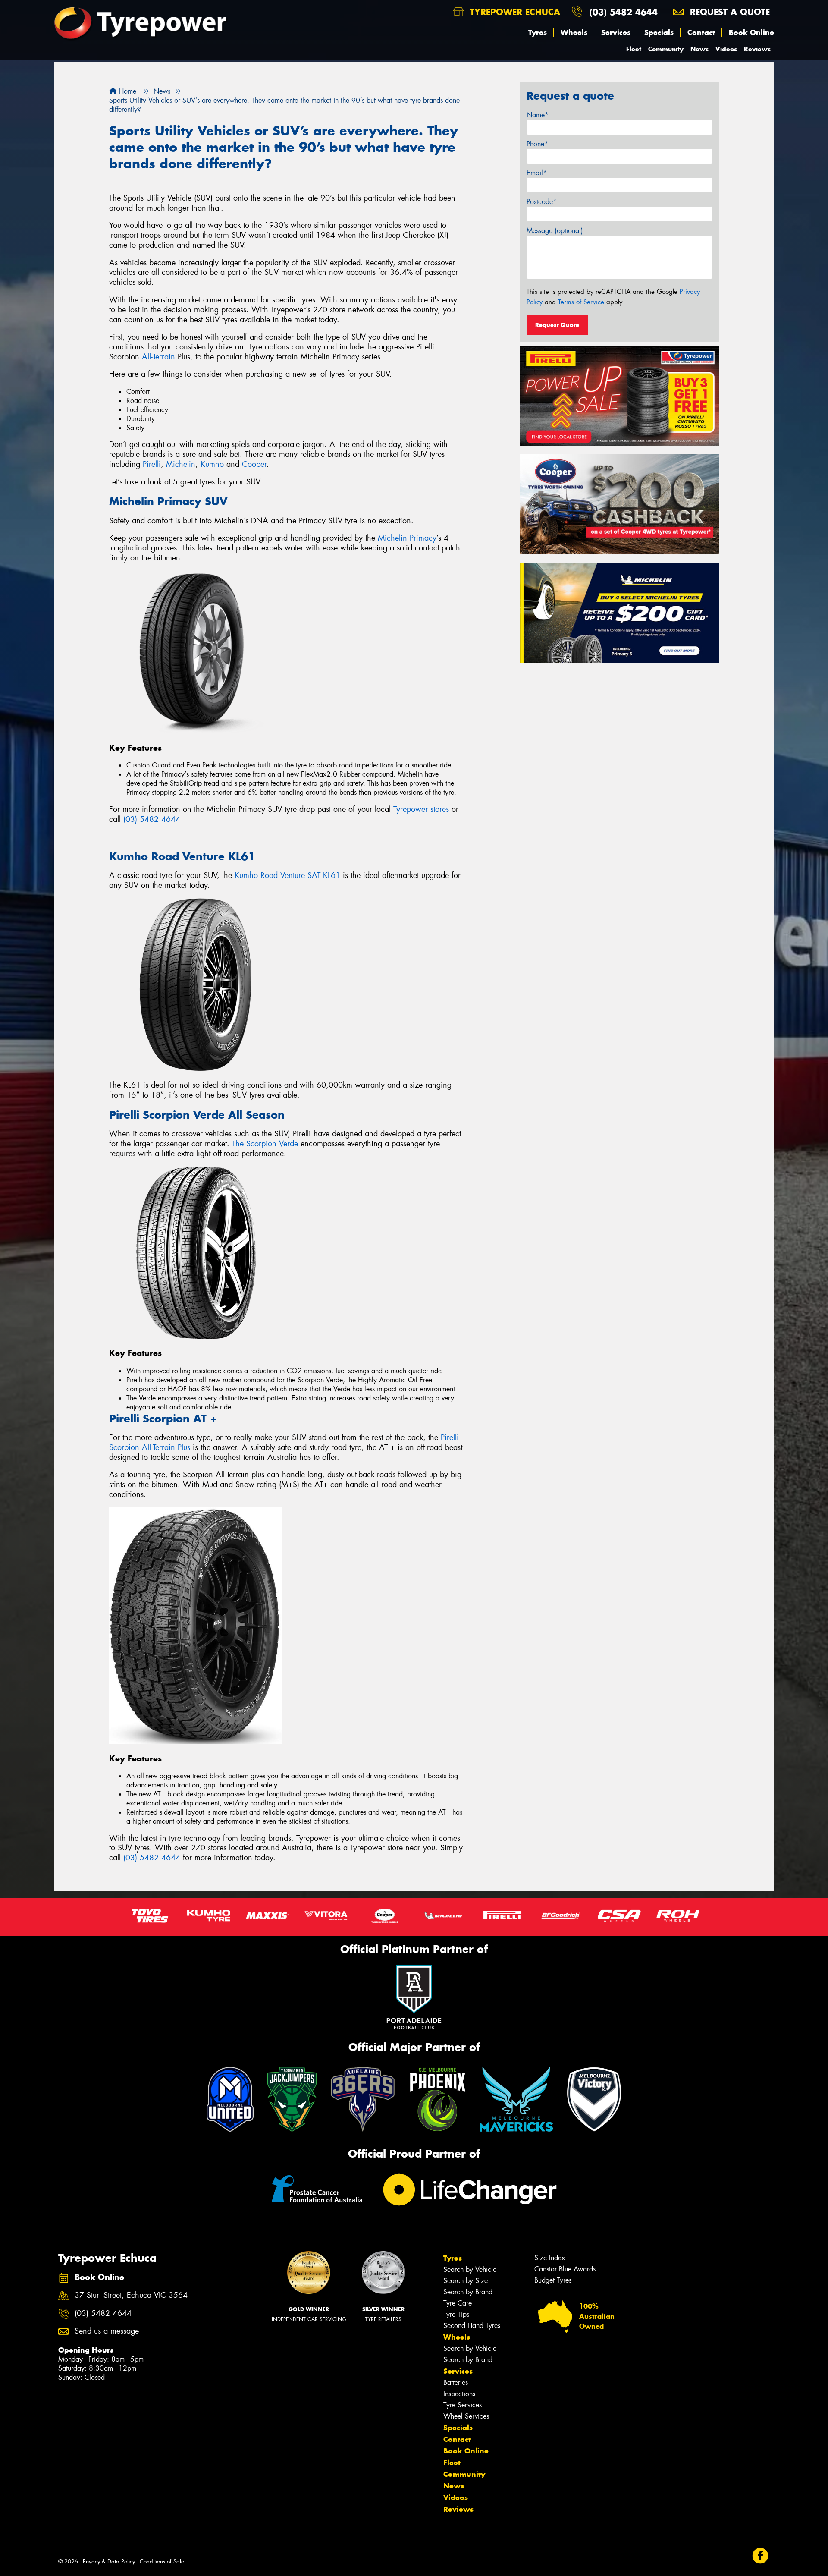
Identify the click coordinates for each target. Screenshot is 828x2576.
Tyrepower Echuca (514, 12)
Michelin (181, 464)
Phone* (537, 144)
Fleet (634, 49)
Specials (659, 32)
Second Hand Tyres (472, 2326)
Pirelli (152, 464)
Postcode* (542, 202)
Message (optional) (555, 231)
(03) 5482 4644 (624, 12)
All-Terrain (158, 357)
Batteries (456, 2383)
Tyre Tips (456, 2314)
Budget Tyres (553, 2280)
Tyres (538, 32)
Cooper (254, 464)
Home (127, 91)
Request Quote (557, 325)
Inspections (459, 2394)
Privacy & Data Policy (109, 2562)
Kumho (212, 464)
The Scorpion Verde (265, 1144)
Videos (726, 49)
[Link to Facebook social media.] (761, 2556)
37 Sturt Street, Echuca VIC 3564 (131, 2295)
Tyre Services (463, 2405)
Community (666, 49)
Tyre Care (458, 2303)
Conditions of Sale (162, 2562)
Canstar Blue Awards (565, 2269)
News (699, 49)
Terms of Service (581, 302)
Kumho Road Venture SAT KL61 (287, 875)
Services (616, 32)
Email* (537, 173)
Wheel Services (466, 2416)
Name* (538, 115)
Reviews (757, 49)
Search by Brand (468, 2292)
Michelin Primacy (407, 538)
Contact (701, 32)
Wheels (574, 32)
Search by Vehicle (470, 2269)
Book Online (751, 32)
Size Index (550, 2258)
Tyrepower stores (421, 809)
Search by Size (466, 2281)
